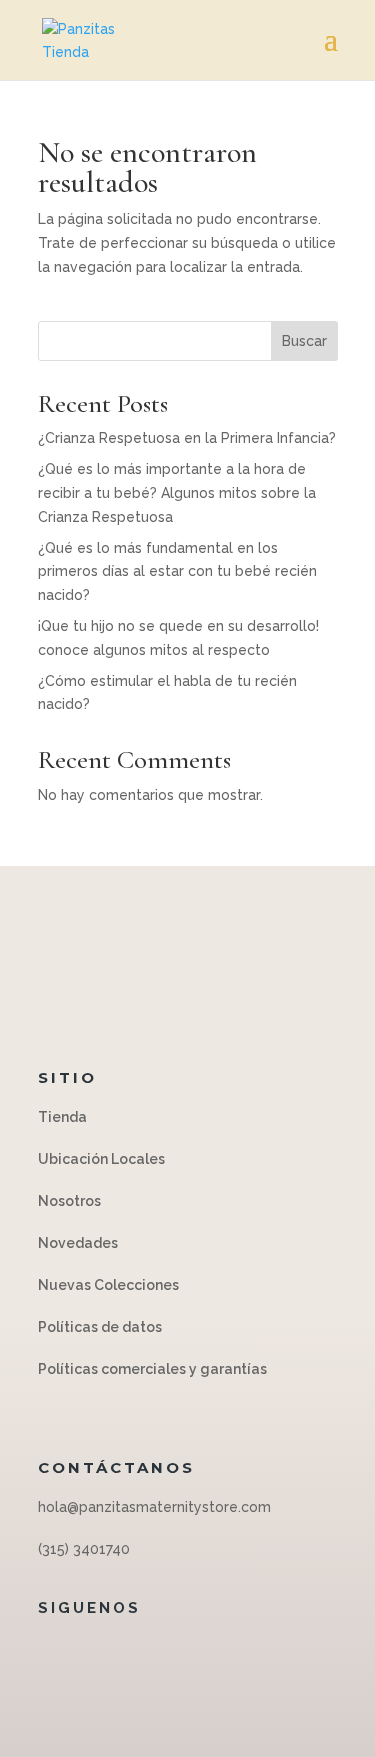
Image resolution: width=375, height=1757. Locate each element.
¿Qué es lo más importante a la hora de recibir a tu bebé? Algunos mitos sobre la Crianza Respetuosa (177, 493)
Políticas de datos (101, 1327)
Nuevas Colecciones (108, 1285)
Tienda (62, 1117)
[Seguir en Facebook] (143, 1653)
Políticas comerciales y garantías (152, 1369)
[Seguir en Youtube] (223, 1653)
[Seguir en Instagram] (183, 1653)
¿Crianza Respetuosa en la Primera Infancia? (187, 438)
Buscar (304, 341)
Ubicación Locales (101, 1159)
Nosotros (69, 1201)
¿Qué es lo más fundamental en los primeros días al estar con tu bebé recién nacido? (177, 572)
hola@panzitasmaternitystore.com (154, 1507)
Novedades (78, 1243)
